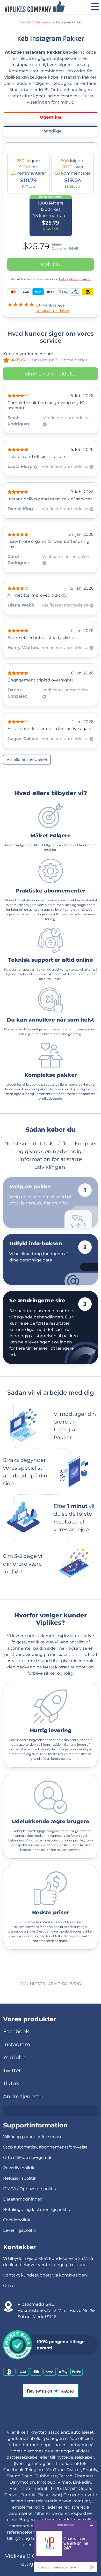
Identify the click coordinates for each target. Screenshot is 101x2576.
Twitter (12, 2070)
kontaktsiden (73, 2275)
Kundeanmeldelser (52, 311)
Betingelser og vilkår (75, 279)
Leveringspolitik (20, 2230)
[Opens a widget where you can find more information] (66, 2546)
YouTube (14, 2057)
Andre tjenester (23, 2096)
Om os (10, 2285)
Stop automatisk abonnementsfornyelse (45, 2147)
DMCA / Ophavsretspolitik (30, 2189)
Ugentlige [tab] (51, 117)
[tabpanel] (51, 232)
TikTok (11, 2083)
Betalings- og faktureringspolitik (37, 2210)
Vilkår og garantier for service (33, 2137)
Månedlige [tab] (51, 131)
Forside (25, 23)
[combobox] (51, 2111)
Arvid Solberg (64, 1984)
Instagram (43, 23)
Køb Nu (51, 264)
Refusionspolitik (20, 2178)
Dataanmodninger (22, 2199)
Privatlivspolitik (19, 2168)
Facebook (16, 2031)
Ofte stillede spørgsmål (27, 2157)
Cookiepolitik (17, 2220)
